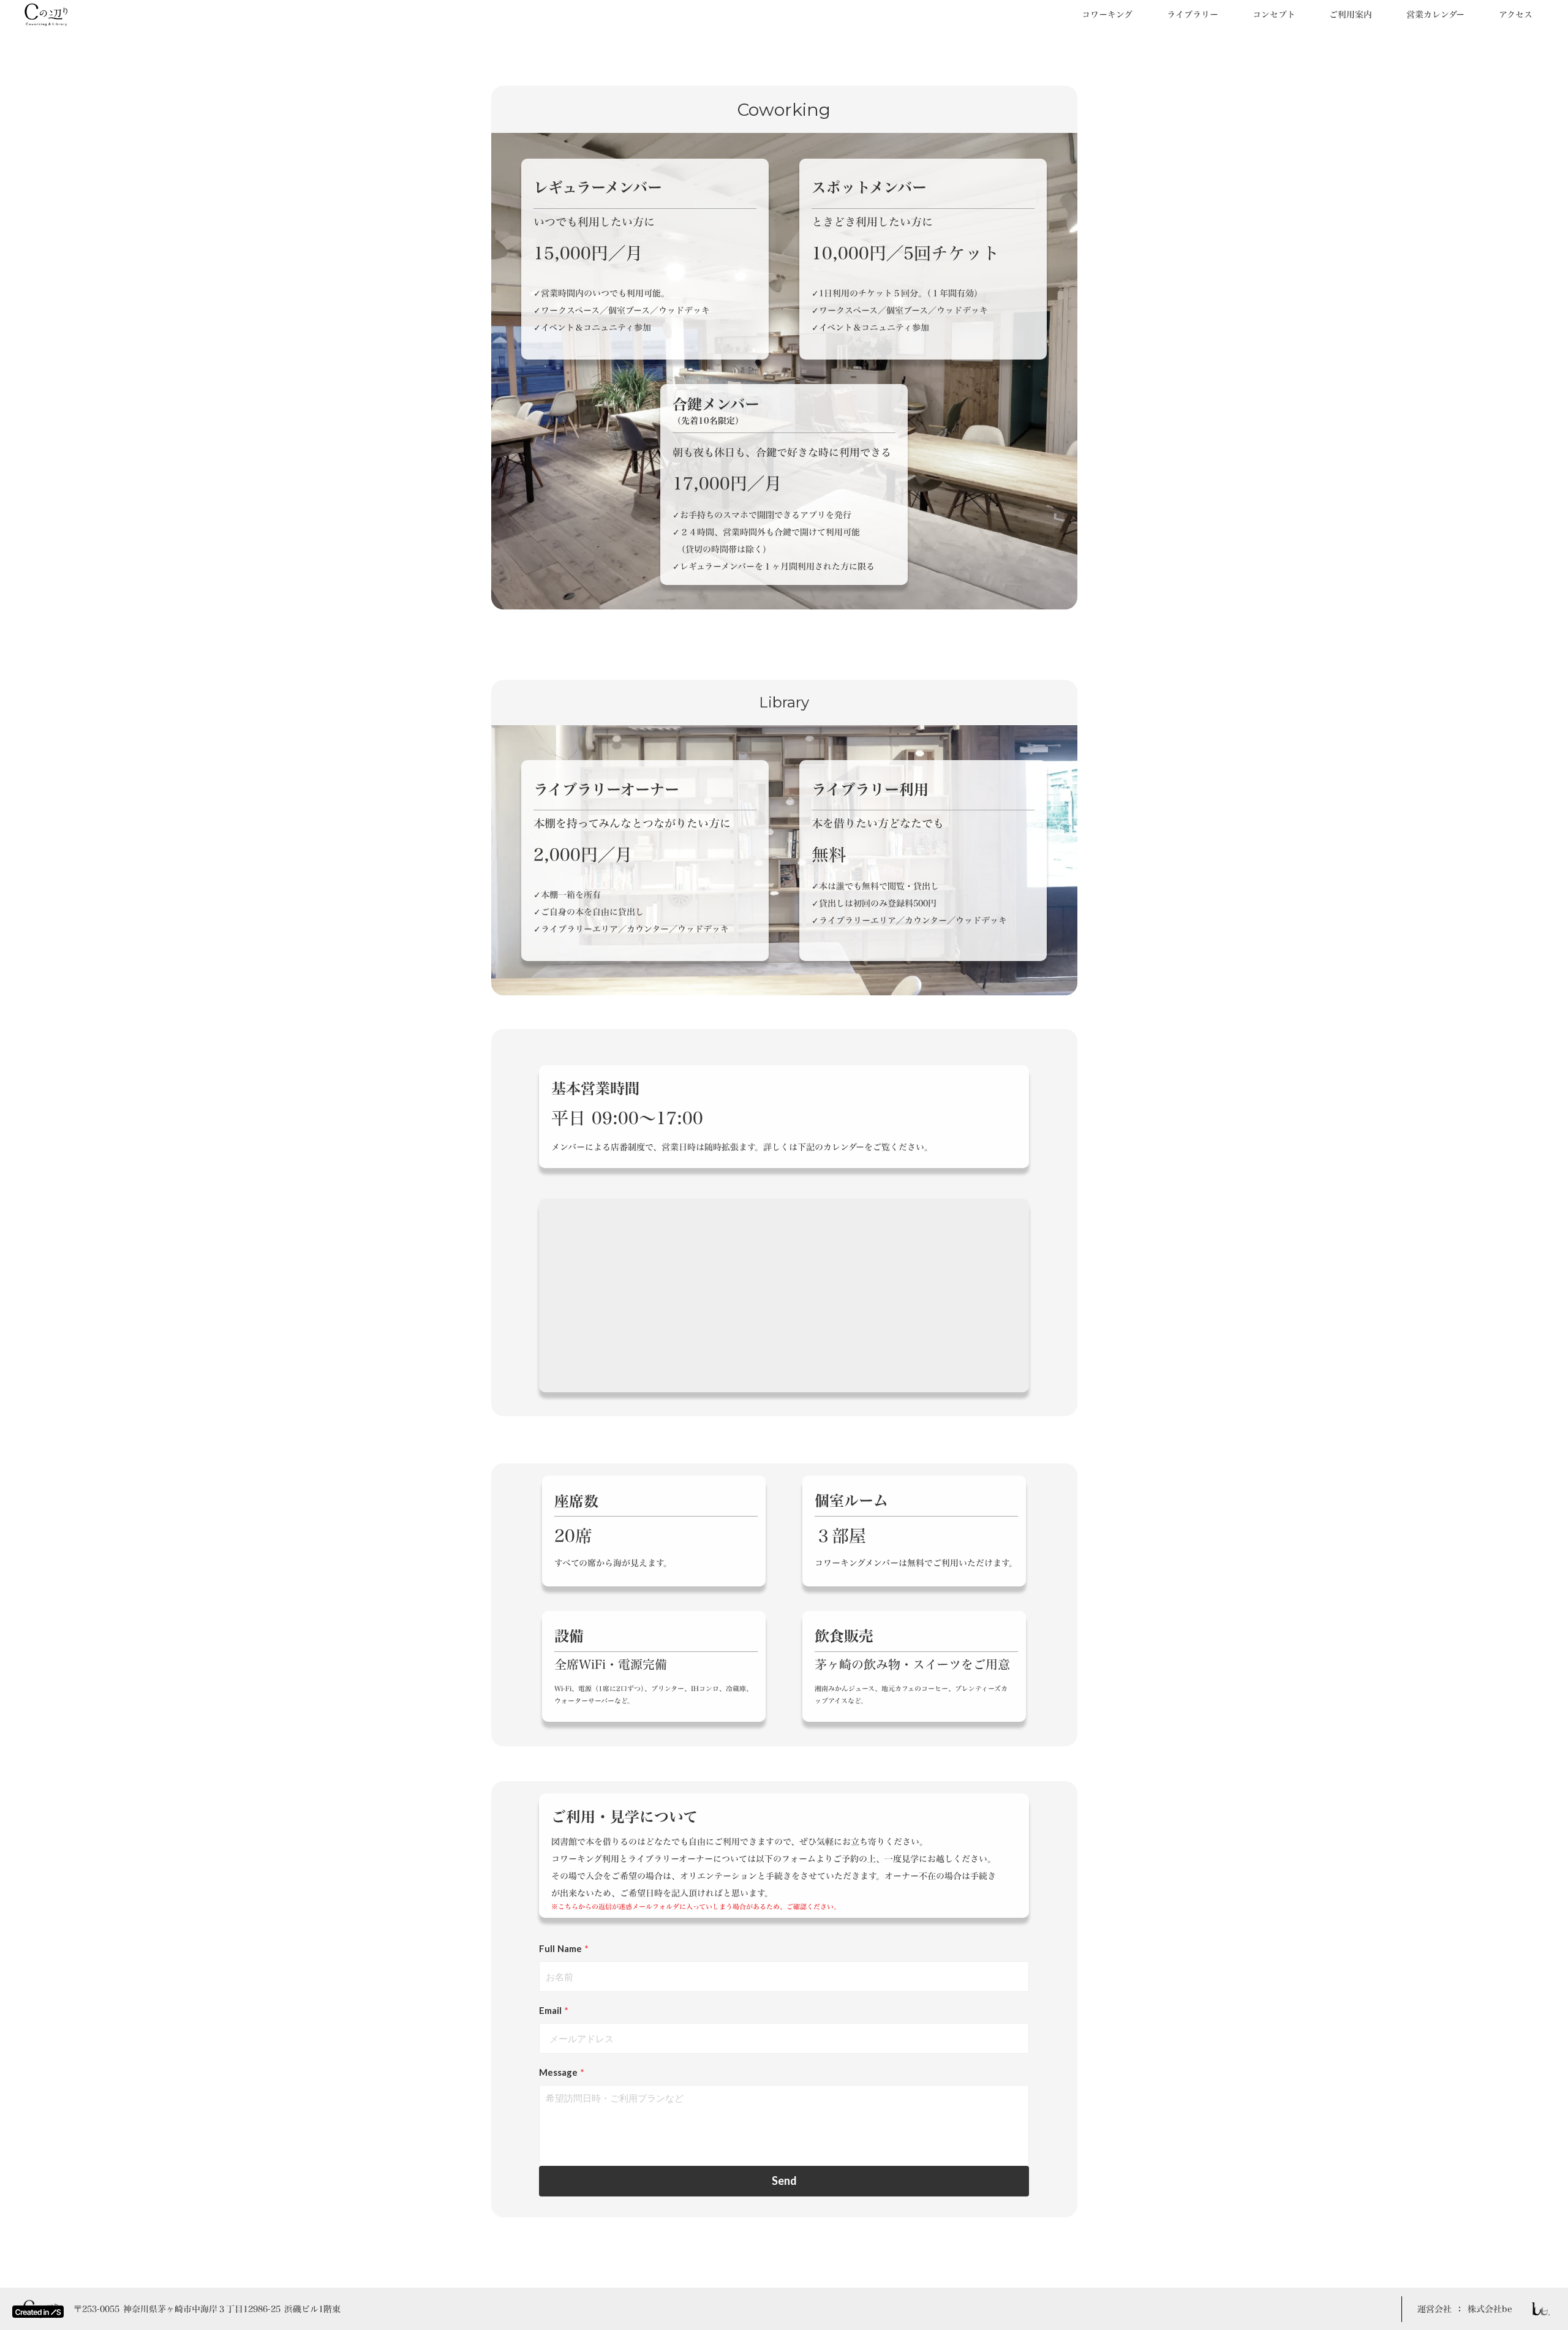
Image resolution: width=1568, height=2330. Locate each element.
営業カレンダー (1435, 15)
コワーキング (1107, 15)
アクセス (1516, 15)
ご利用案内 (1351, 15)
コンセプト (1274, 15)
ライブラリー (1193, 15)
